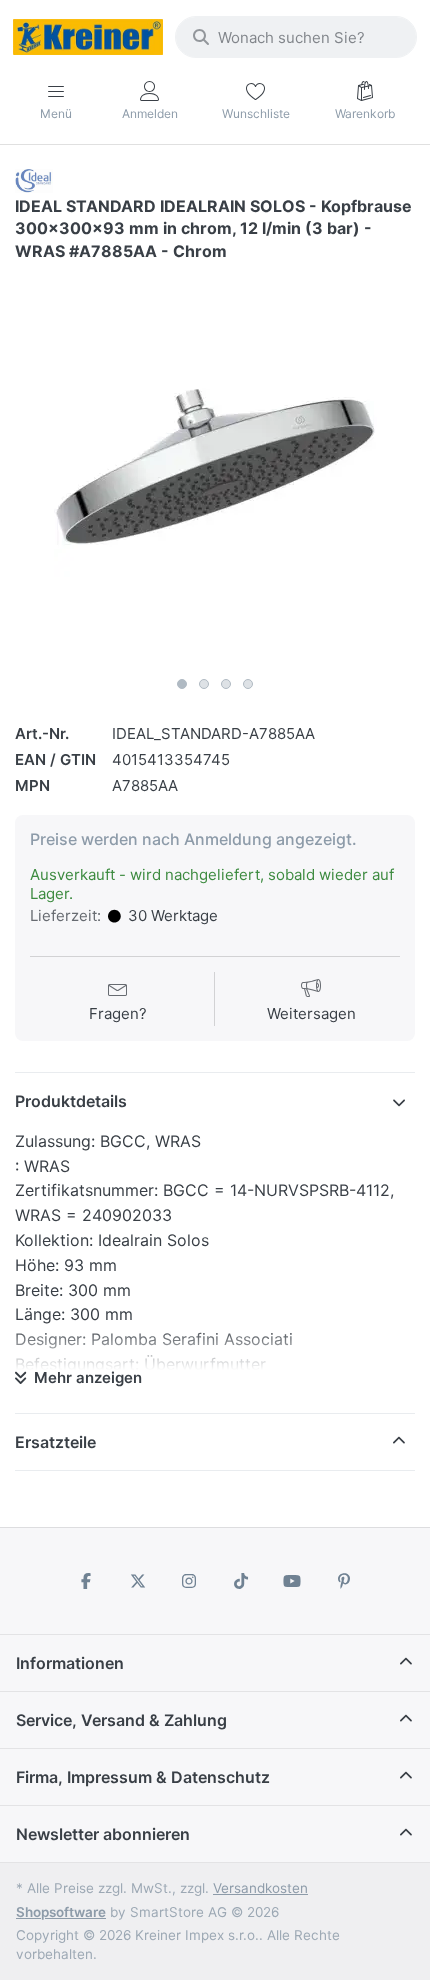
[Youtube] (293, 1581)
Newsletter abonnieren (103, 1834)
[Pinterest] (344, 1581)
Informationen (70, 1663)
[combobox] (296, 37)
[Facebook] (86, 1581)
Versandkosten (260, 1888)
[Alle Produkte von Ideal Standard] (34, 179)
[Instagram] (189, 1581)
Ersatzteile (55, 1442)
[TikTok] (241, 1581)
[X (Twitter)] (138, 1581)
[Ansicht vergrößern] (215, 467)
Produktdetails (71, 1101)
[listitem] (215, 467)
